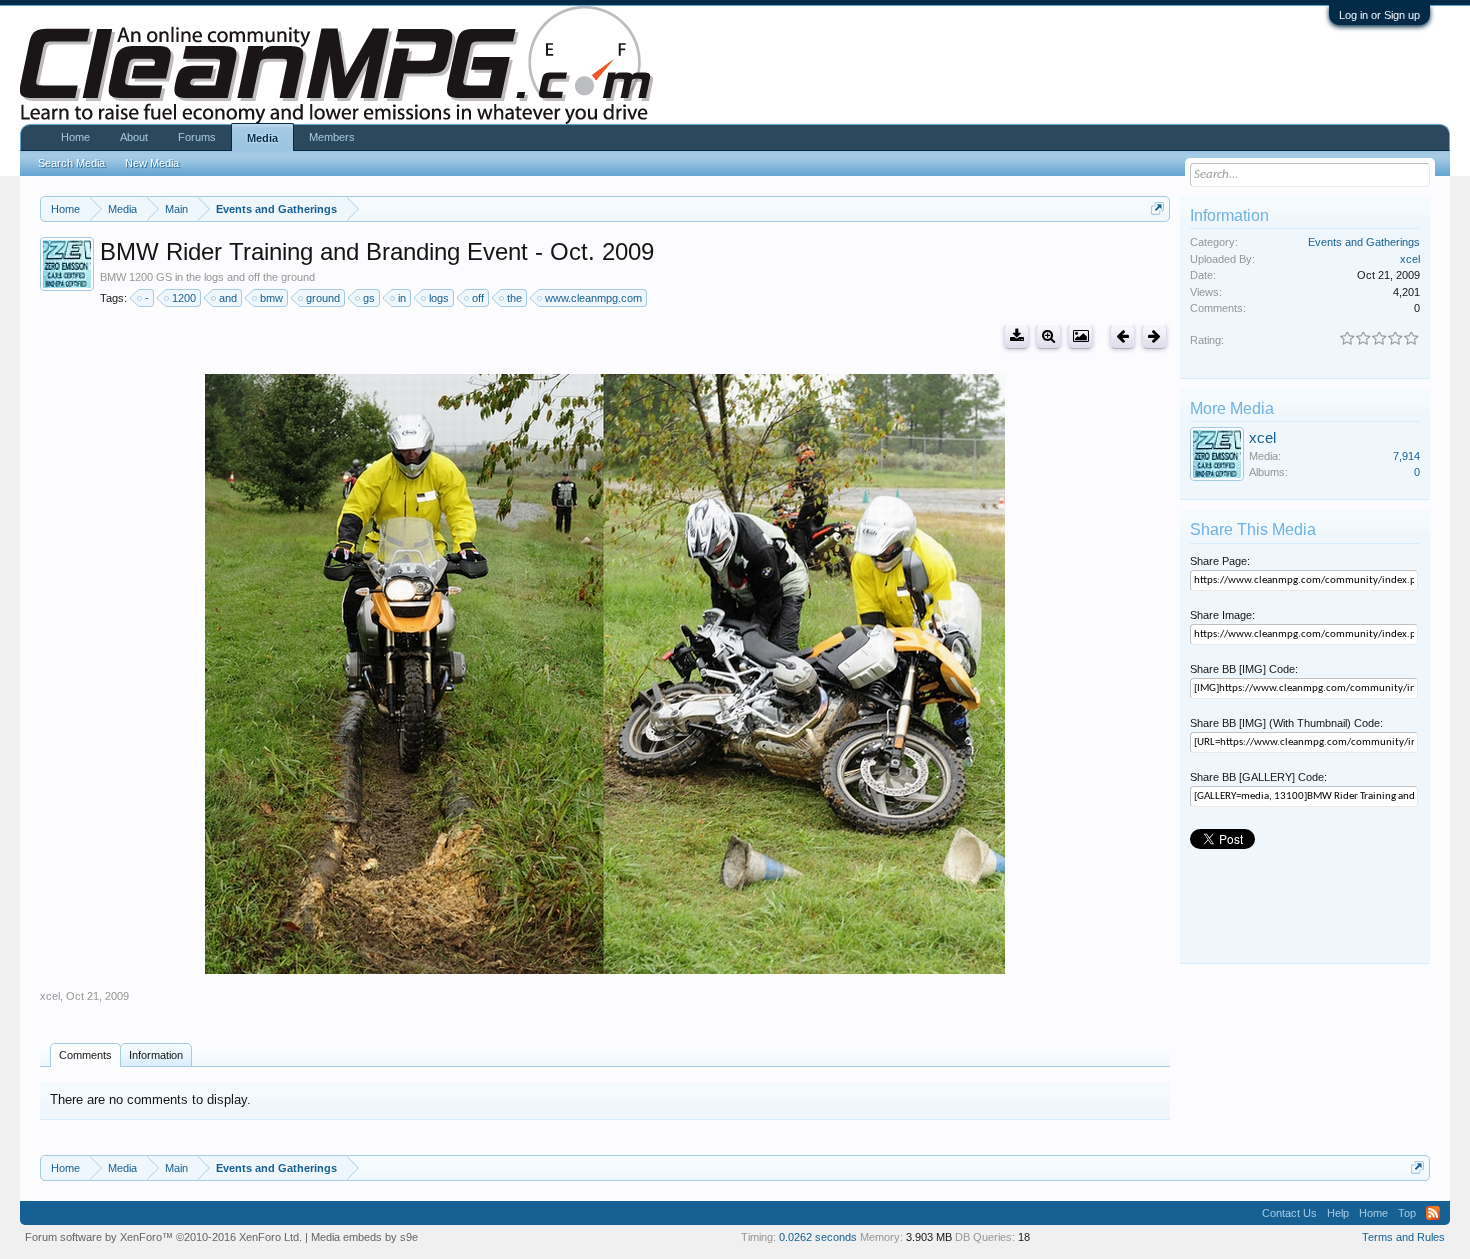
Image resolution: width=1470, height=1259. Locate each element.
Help (1338, 1213)
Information (156, 1055)
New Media (152, 163)
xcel (50, 996)
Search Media (71, 163)
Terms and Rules (1403, 1237)
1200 (184, 298)
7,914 (1406, 456)
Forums (197, 137)
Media (262, 138)
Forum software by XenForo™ (163, 1237)
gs (369, 298)
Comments (85, 1055)
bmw (271, 298)
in (402, 298)
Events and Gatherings (1364, 242)
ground (323, 298)
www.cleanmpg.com (593, 298)
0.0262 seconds (818, 1237)
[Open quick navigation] (1157, 208)
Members (332, 137)
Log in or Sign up (1379, 15)
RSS (1433, 1213)
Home (75, 137)
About (134, 137)
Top (1407, 1213)
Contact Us (1289, 1213)
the (514, 298)
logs (439, 298)
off (478, 298)
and (228, 298)
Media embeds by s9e (364, 1237)
